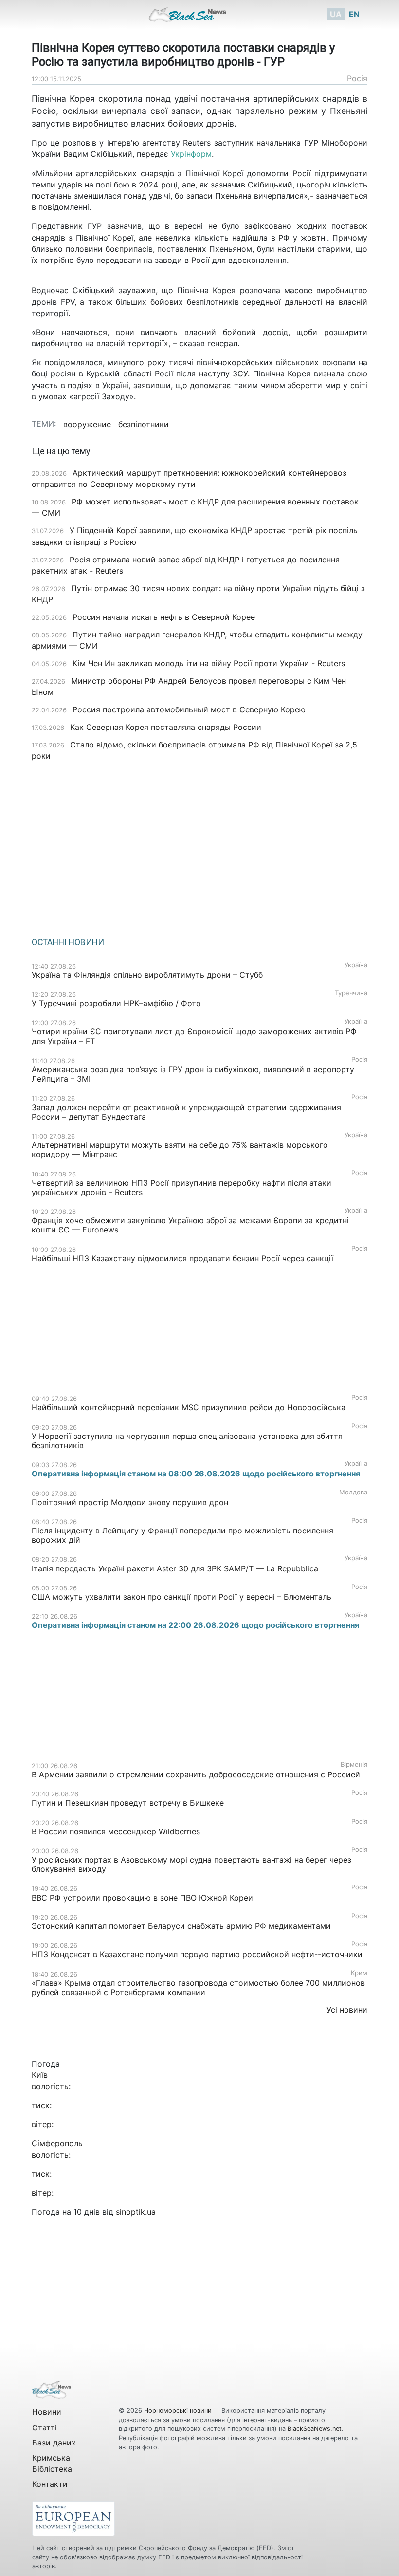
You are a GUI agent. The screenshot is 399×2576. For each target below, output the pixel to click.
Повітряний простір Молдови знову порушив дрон (130, 1502)
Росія (357, 78)
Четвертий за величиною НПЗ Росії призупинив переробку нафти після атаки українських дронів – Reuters (181, 1187)
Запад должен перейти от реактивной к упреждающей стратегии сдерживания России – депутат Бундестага (186, 1112)
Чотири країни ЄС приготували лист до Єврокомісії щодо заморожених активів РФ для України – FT (194, 1036)
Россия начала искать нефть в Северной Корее (164, 617)
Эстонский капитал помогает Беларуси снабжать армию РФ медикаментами (181, 1926)
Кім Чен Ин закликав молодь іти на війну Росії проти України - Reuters (209, 663)
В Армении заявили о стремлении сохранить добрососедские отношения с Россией (196, 1774)
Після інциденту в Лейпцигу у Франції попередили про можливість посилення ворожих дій (182, 1535)
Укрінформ (191, 154)
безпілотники (144, 424)
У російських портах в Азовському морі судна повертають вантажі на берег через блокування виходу (191, 1864)
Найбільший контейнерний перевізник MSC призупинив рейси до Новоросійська (189, 1407)
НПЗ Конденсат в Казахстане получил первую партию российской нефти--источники (197, 1954)
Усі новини (347, 2010)
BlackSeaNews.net (315, 2429)
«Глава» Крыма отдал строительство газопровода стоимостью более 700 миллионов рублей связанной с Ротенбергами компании (198, 1988)
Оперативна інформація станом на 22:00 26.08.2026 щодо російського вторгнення (195, 1625)
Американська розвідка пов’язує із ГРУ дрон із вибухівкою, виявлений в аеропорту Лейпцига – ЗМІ (193, 1074)
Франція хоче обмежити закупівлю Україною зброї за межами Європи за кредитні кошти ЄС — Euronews (190, 1225)
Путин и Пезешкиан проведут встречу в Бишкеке (128, 1803)
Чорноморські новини (179, 2411)
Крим (359, 1973)
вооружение (87, 424)
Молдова (353, 1492)
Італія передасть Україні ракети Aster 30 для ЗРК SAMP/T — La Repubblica (175, 1568)
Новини (47, 2412)
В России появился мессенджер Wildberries (116, 1831)
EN (354, 14)
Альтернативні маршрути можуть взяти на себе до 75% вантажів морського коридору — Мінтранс (180, 1149)
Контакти (50, 2484)
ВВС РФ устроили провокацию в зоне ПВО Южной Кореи (142, 1898)
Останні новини (68, 942)
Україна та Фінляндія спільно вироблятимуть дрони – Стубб (147, 975)
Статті (45, 2427)
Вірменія (354, 1764)
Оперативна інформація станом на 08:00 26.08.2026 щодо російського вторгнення (196, 1474)
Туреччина (351, 993)
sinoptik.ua (136, 2212)
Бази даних (54, 2443)
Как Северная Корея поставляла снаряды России (166, 727)
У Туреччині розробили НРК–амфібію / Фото (116, 1003)
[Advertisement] (199, 846)
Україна (356, 965)
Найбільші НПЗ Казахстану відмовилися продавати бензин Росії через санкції (182, 1258)
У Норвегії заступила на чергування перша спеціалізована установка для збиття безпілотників (187, 1441)
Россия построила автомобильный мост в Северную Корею (189, 709)
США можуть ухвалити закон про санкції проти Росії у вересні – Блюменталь (181, 1597)
